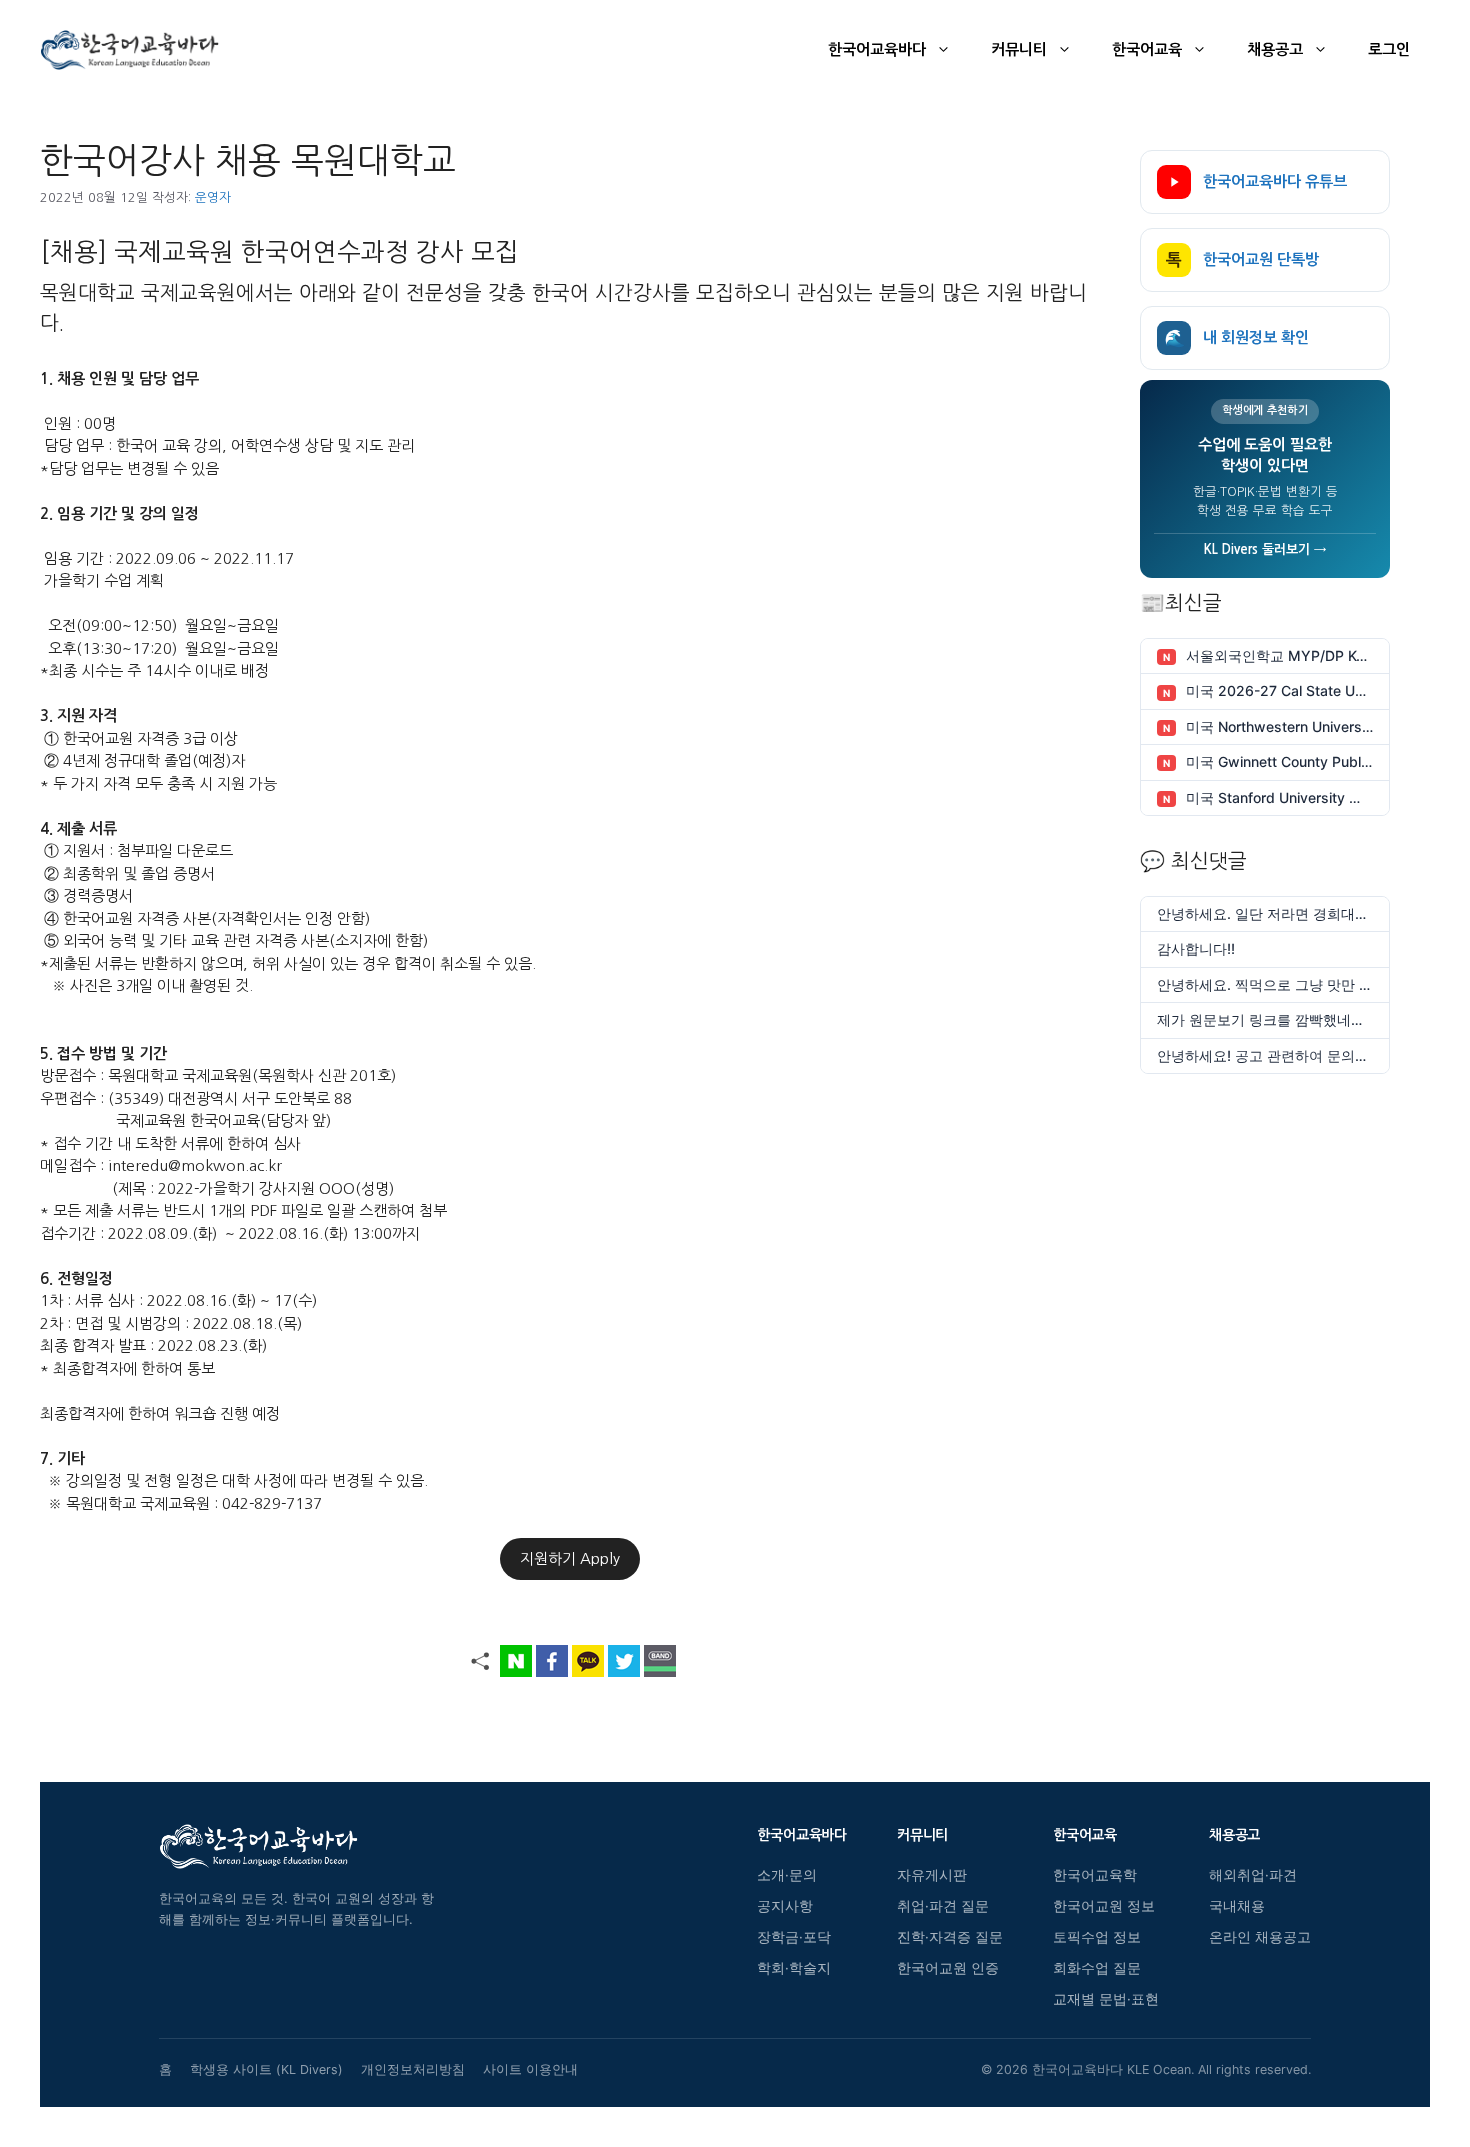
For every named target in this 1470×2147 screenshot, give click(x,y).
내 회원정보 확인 (1237, 337)
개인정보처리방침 (413, 2069)
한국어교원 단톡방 (1242, 259)
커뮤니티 (1019, 49)
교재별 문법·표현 (1106, 1999)
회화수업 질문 (1097, 1968)
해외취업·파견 (1253, 1875)
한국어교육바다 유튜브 (1275, 181)
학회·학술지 (794, 1968)
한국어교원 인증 (948, 1968)
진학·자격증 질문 (950, 1937)
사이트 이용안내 (530, 2069)
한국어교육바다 (877, 49)
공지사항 (785, 1906)
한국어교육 (1147, 49)
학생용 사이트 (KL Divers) (266, 2069)
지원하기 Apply (570, 1558)
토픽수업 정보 (1097, 1937)
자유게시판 (932, 1875)
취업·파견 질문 (943, 1906)
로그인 (1389, 49)
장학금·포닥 (794, 1937)
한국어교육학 (1095, 1875)
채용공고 (1275, 49)
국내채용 (1237, 1906)
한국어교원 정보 (1104, 1906)
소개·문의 (787, 1875)
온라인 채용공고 (1260, 1937)
